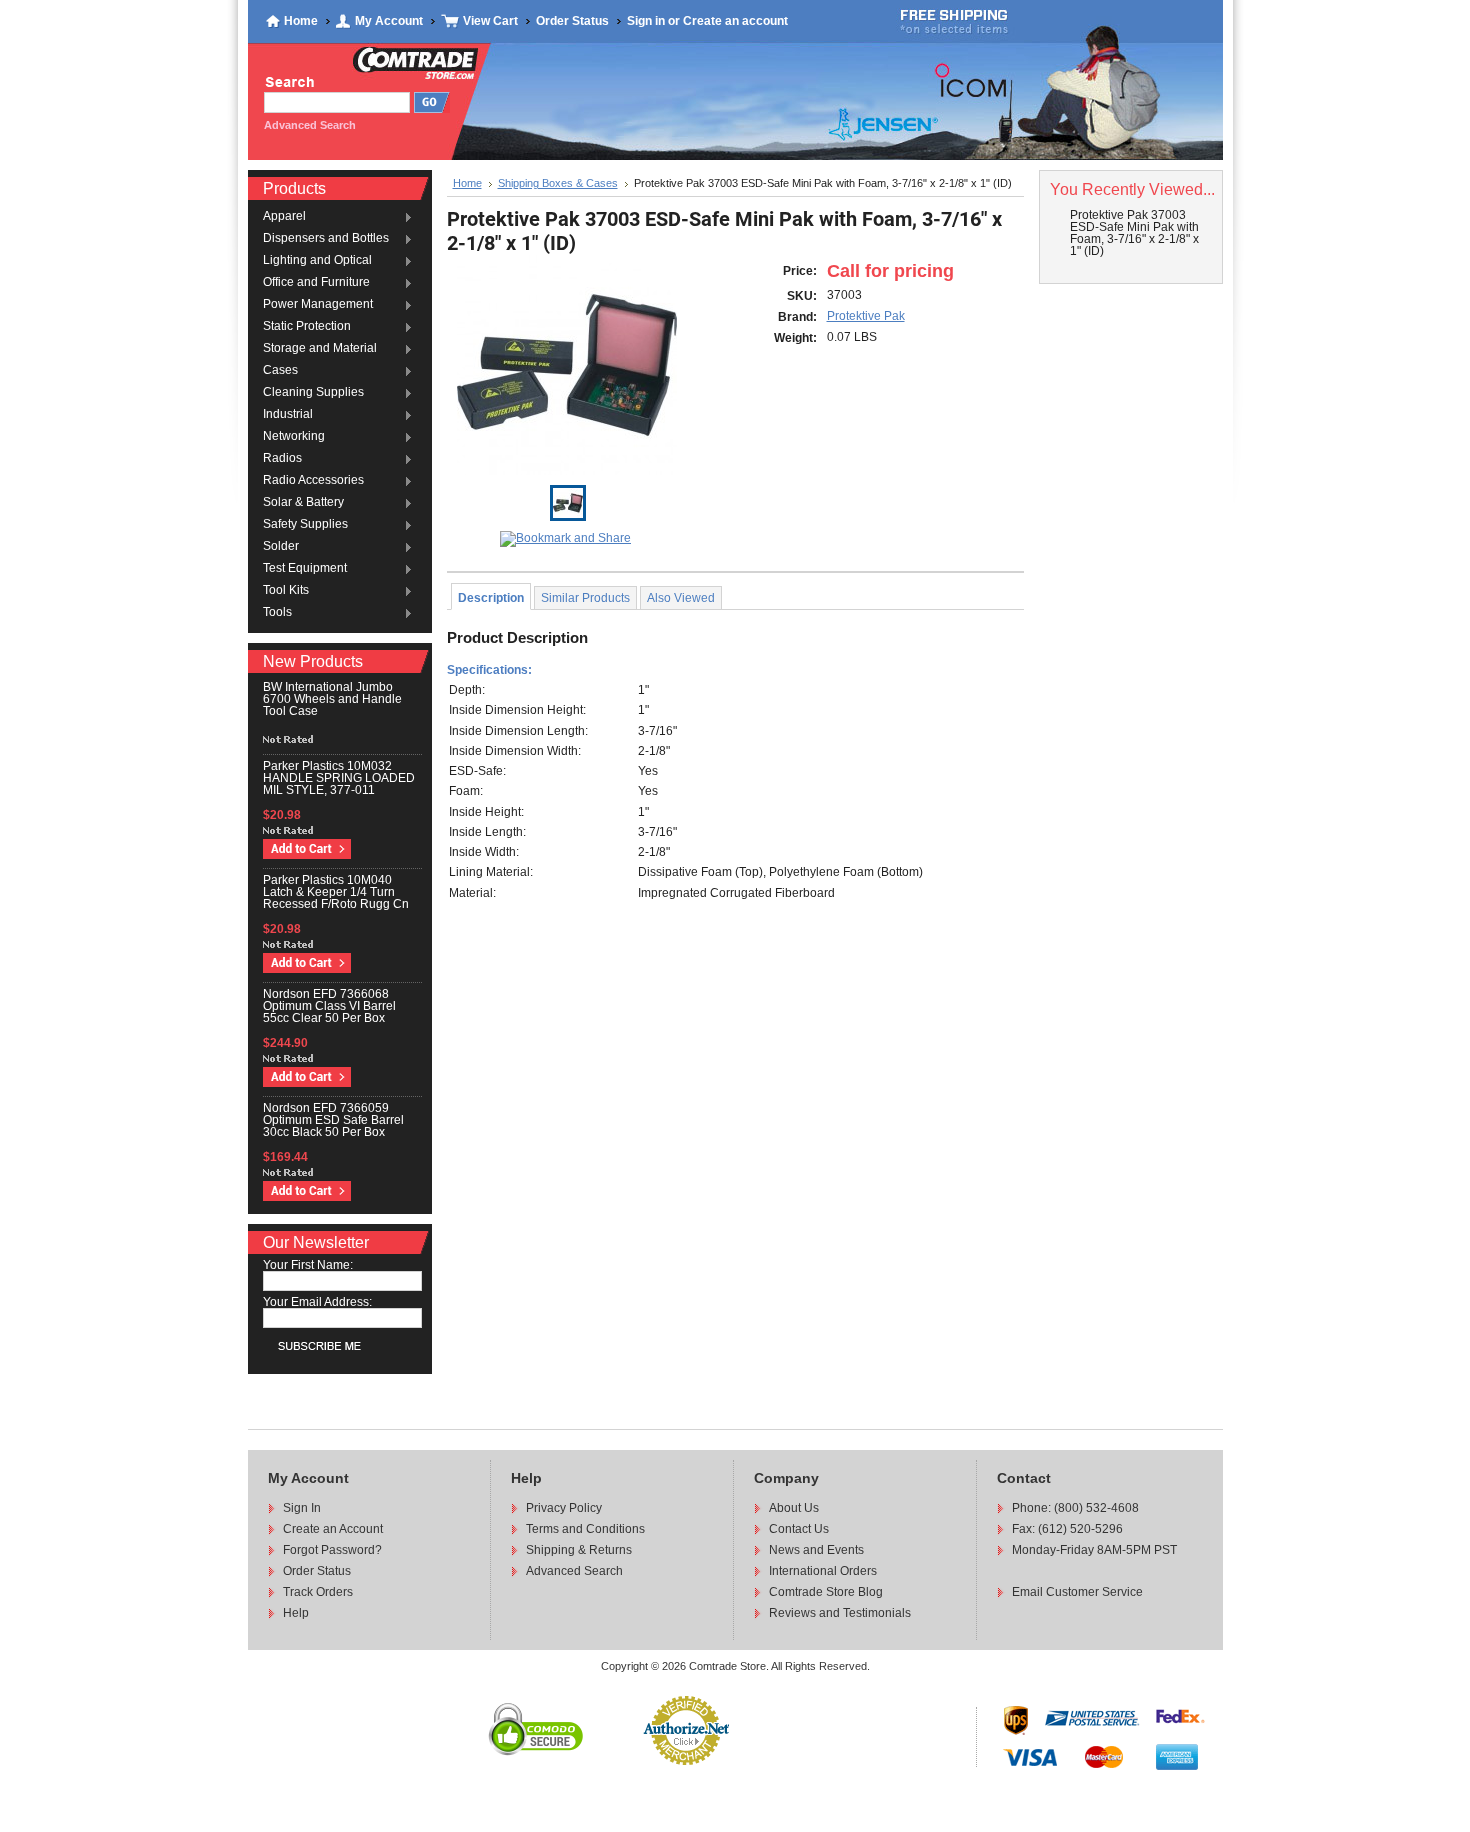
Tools (277, 613)
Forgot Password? (332, 1550)
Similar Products (585, 598)
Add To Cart (307, 849)
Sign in (646, 21)
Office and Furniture (316, 283)
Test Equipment (305, 569)
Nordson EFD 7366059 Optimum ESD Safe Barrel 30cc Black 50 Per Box (333, 1120)
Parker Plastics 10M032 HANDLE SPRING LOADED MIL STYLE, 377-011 (339, 778)
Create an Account (333, 1529)
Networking (294, 437)
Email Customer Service (1077, 1592)
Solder (281, 547)
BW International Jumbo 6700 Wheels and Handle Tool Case (332, 699)
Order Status (572, 21)
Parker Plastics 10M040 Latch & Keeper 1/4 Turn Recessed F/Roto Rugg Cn (336, 892)
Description (491, 598)
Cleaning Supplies (313, 393)
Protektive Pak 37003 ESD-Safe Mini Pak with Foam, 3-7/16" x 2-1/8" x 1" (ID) (1134, 233)
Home (301, 21)
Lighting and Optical (317, 261)
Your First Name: (308, 1265)
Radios (282, 459)
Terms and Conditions (585, 1529)
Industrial (288, 415)
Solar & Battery (303, 503)
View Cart (490, 21)
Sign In (302, 1508)
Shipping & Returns (579, 1550)
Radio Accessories (313, 481)
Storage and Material (320, 349)
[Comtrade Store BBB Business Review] (748, 1754)
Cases (280, 371)
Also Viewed (681, 598)
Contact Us (799, 1529)
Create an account (735, 21)
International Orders (823, 1571)
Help (296, 1613)
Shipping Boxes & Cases (558, 183)
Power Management (318, 305)
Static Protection (307, 327)
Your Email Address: (317, 1302)
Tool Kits (286, 591)
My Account (389, 21)
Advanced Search (574, 1571)
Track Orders (318, 1592)
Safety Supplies (305, 525)
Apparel (284, 217)
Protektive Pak (866, 316)
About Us (794, 1508)
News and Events (816, 1550)
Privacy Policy (564, 1508)
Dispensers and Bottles (326, 239)
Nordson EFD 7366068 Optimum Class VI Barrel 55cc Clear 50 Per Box (329, 1006)
